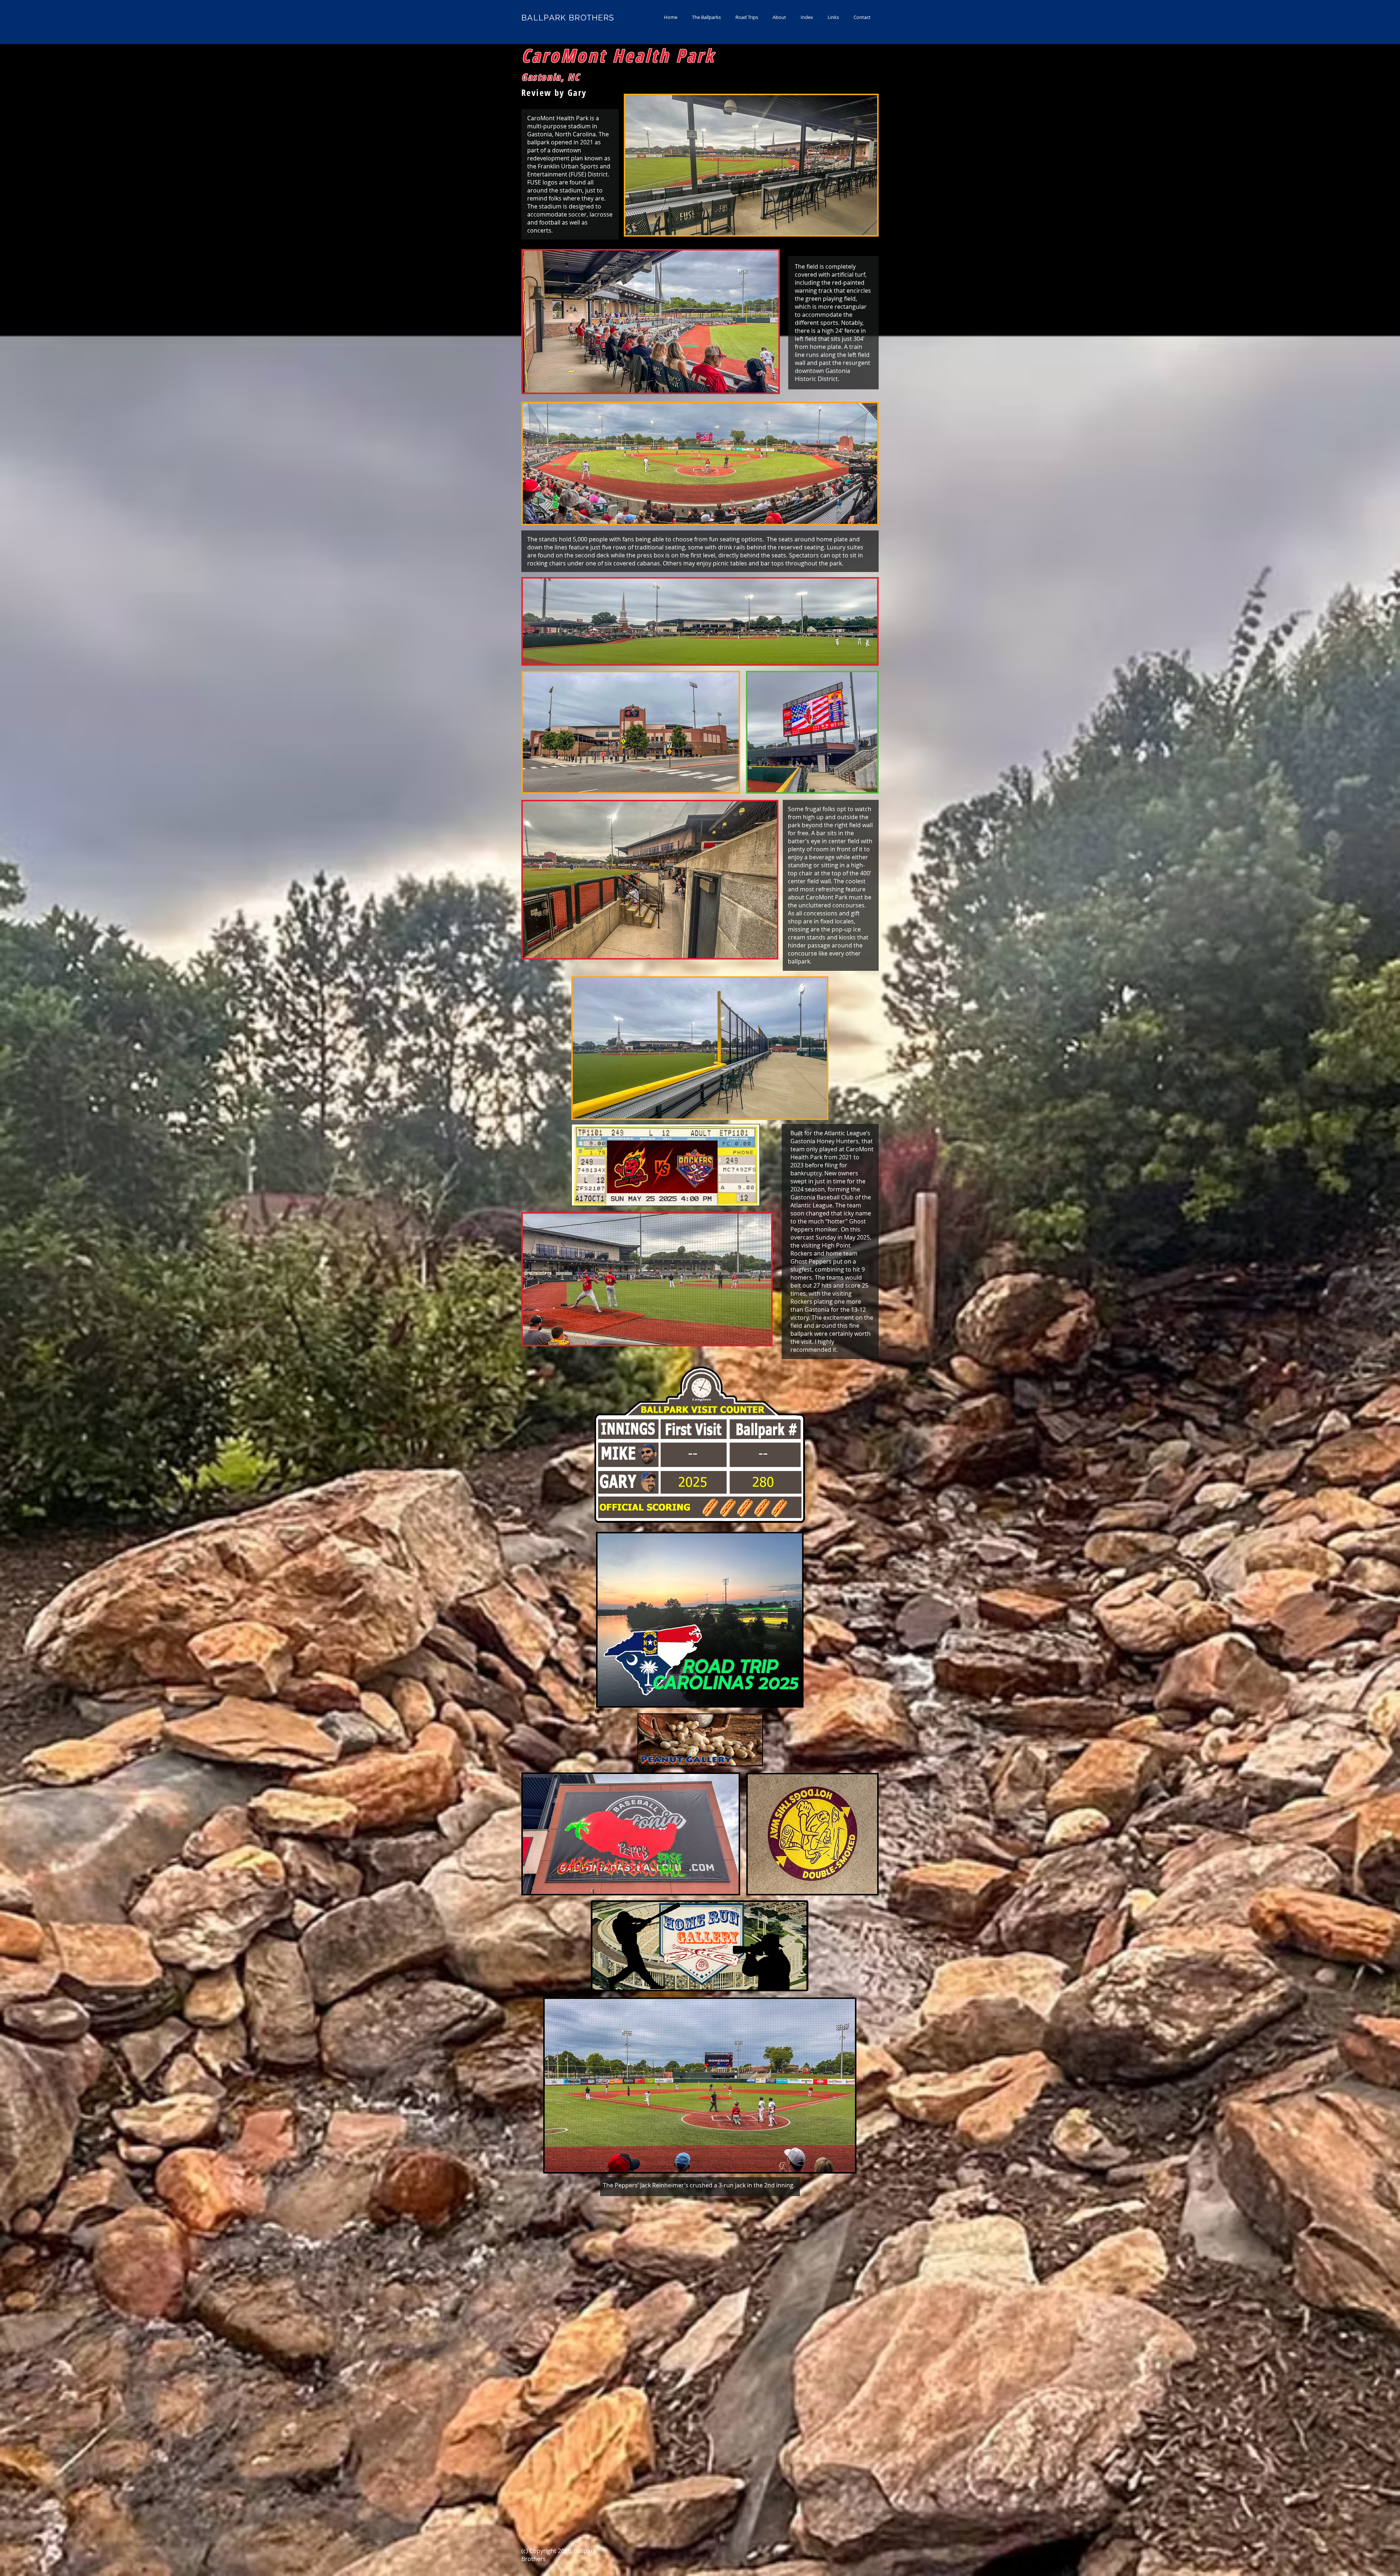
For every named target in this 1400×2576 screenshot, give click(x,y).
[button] (706, 17)
